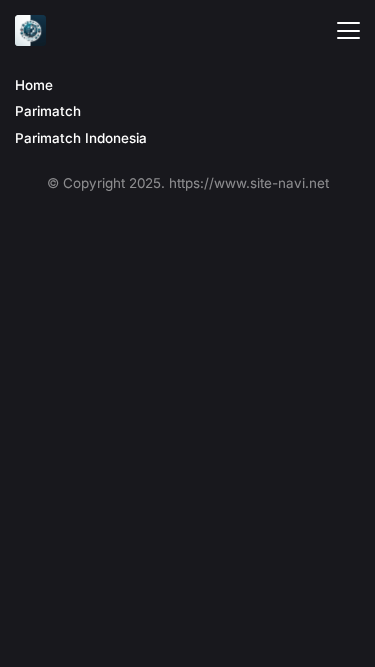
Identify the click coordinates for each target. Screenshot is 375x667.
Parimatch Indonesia (81, 138)
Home (34, 85)
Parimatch (48, 111)
